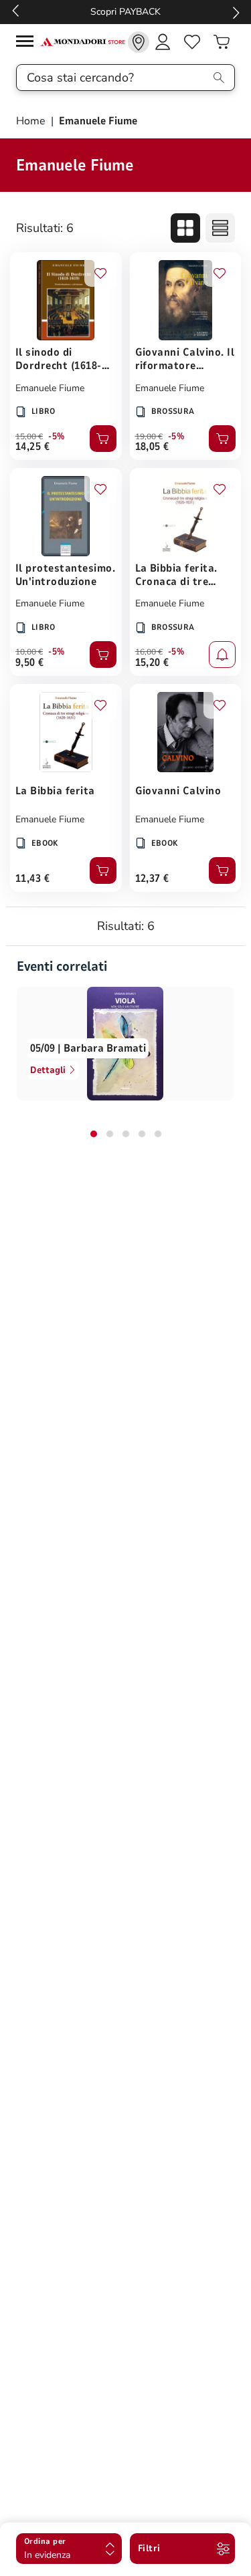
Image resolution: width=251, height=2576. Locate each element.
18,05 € (152, 447)
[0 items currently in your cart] (222, 42)
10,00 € (29, 652)
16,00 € (149, 652)
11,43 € (32, 879)
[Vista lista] (220, 228)
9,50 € (30, 663)
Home (32, 121)
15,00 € (29, 437)
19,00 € (149, 437)
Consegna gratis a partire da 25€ (144, 12)
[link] (139, 42)
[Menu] (28, 43)
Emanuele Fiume (50, 388)
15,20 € (152, 663)
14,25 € (32, 447)
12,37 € (152, 879)
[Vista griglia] (185, 228)
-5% (57, 437)
